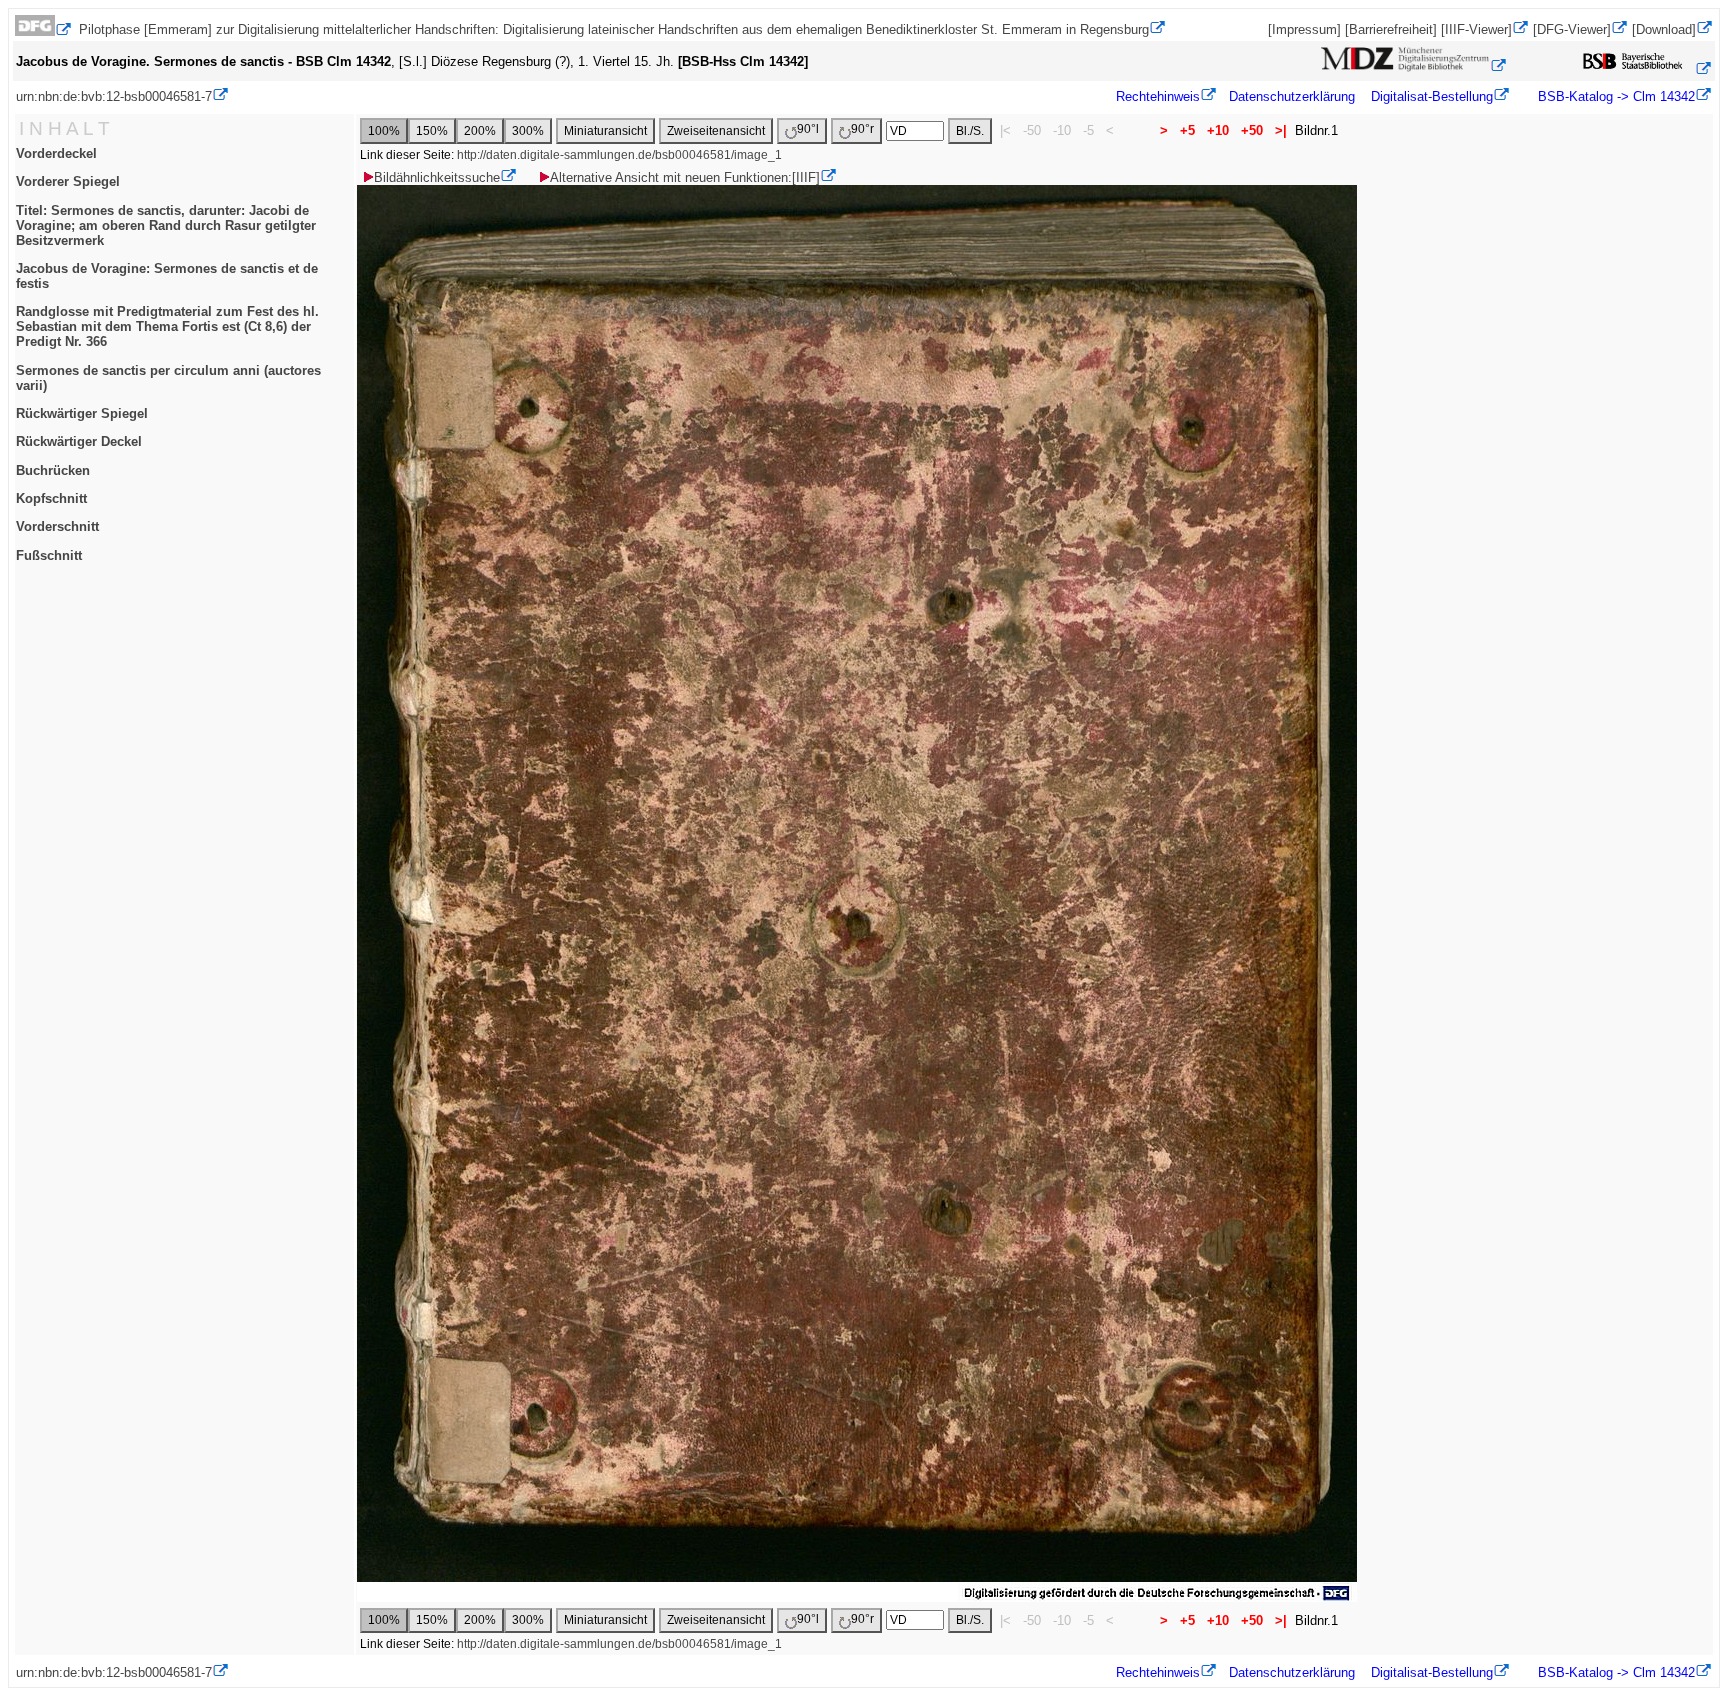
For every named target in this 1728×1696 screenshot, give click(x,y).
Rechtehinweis (1158, 96)
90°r (862, 129)
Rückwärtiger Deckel (79, 441)
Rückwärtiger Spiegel (82, 413)
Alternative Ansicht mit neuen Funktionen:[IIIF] (685, 177)
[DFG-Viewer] (1572, 29)
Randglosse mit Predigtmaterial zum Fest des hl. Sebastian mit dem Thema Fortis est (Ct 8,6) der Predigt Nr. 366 (167, 326)
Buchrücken (53, 470)
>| (1281, 130)
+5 (1187, 130)
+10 (1218, 130)
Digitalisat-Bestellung (1432, 96)
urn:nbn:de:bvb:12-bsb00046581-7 (114, 96)
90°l (808, 129)
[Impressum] (1304, 29)
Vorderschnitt (57, 526)
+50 (1252, 130)
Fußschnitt (49, 555)
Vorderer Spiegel (68, 181)
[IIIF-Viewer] (1476, 29)
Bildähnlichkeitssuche (437, 177)
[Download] (1664, 29)
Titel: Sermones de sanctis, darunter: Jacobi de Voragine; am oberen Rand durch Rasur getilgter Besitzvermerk (166, 225)
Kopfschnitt (51, 498)
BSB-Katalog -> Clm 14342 (1614, 96)
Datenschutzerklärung (1292, 96)
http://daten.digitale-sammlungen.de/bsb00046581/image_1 (619, 155)
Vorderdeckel (56, 153)
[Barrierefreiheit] (1391, 29)
